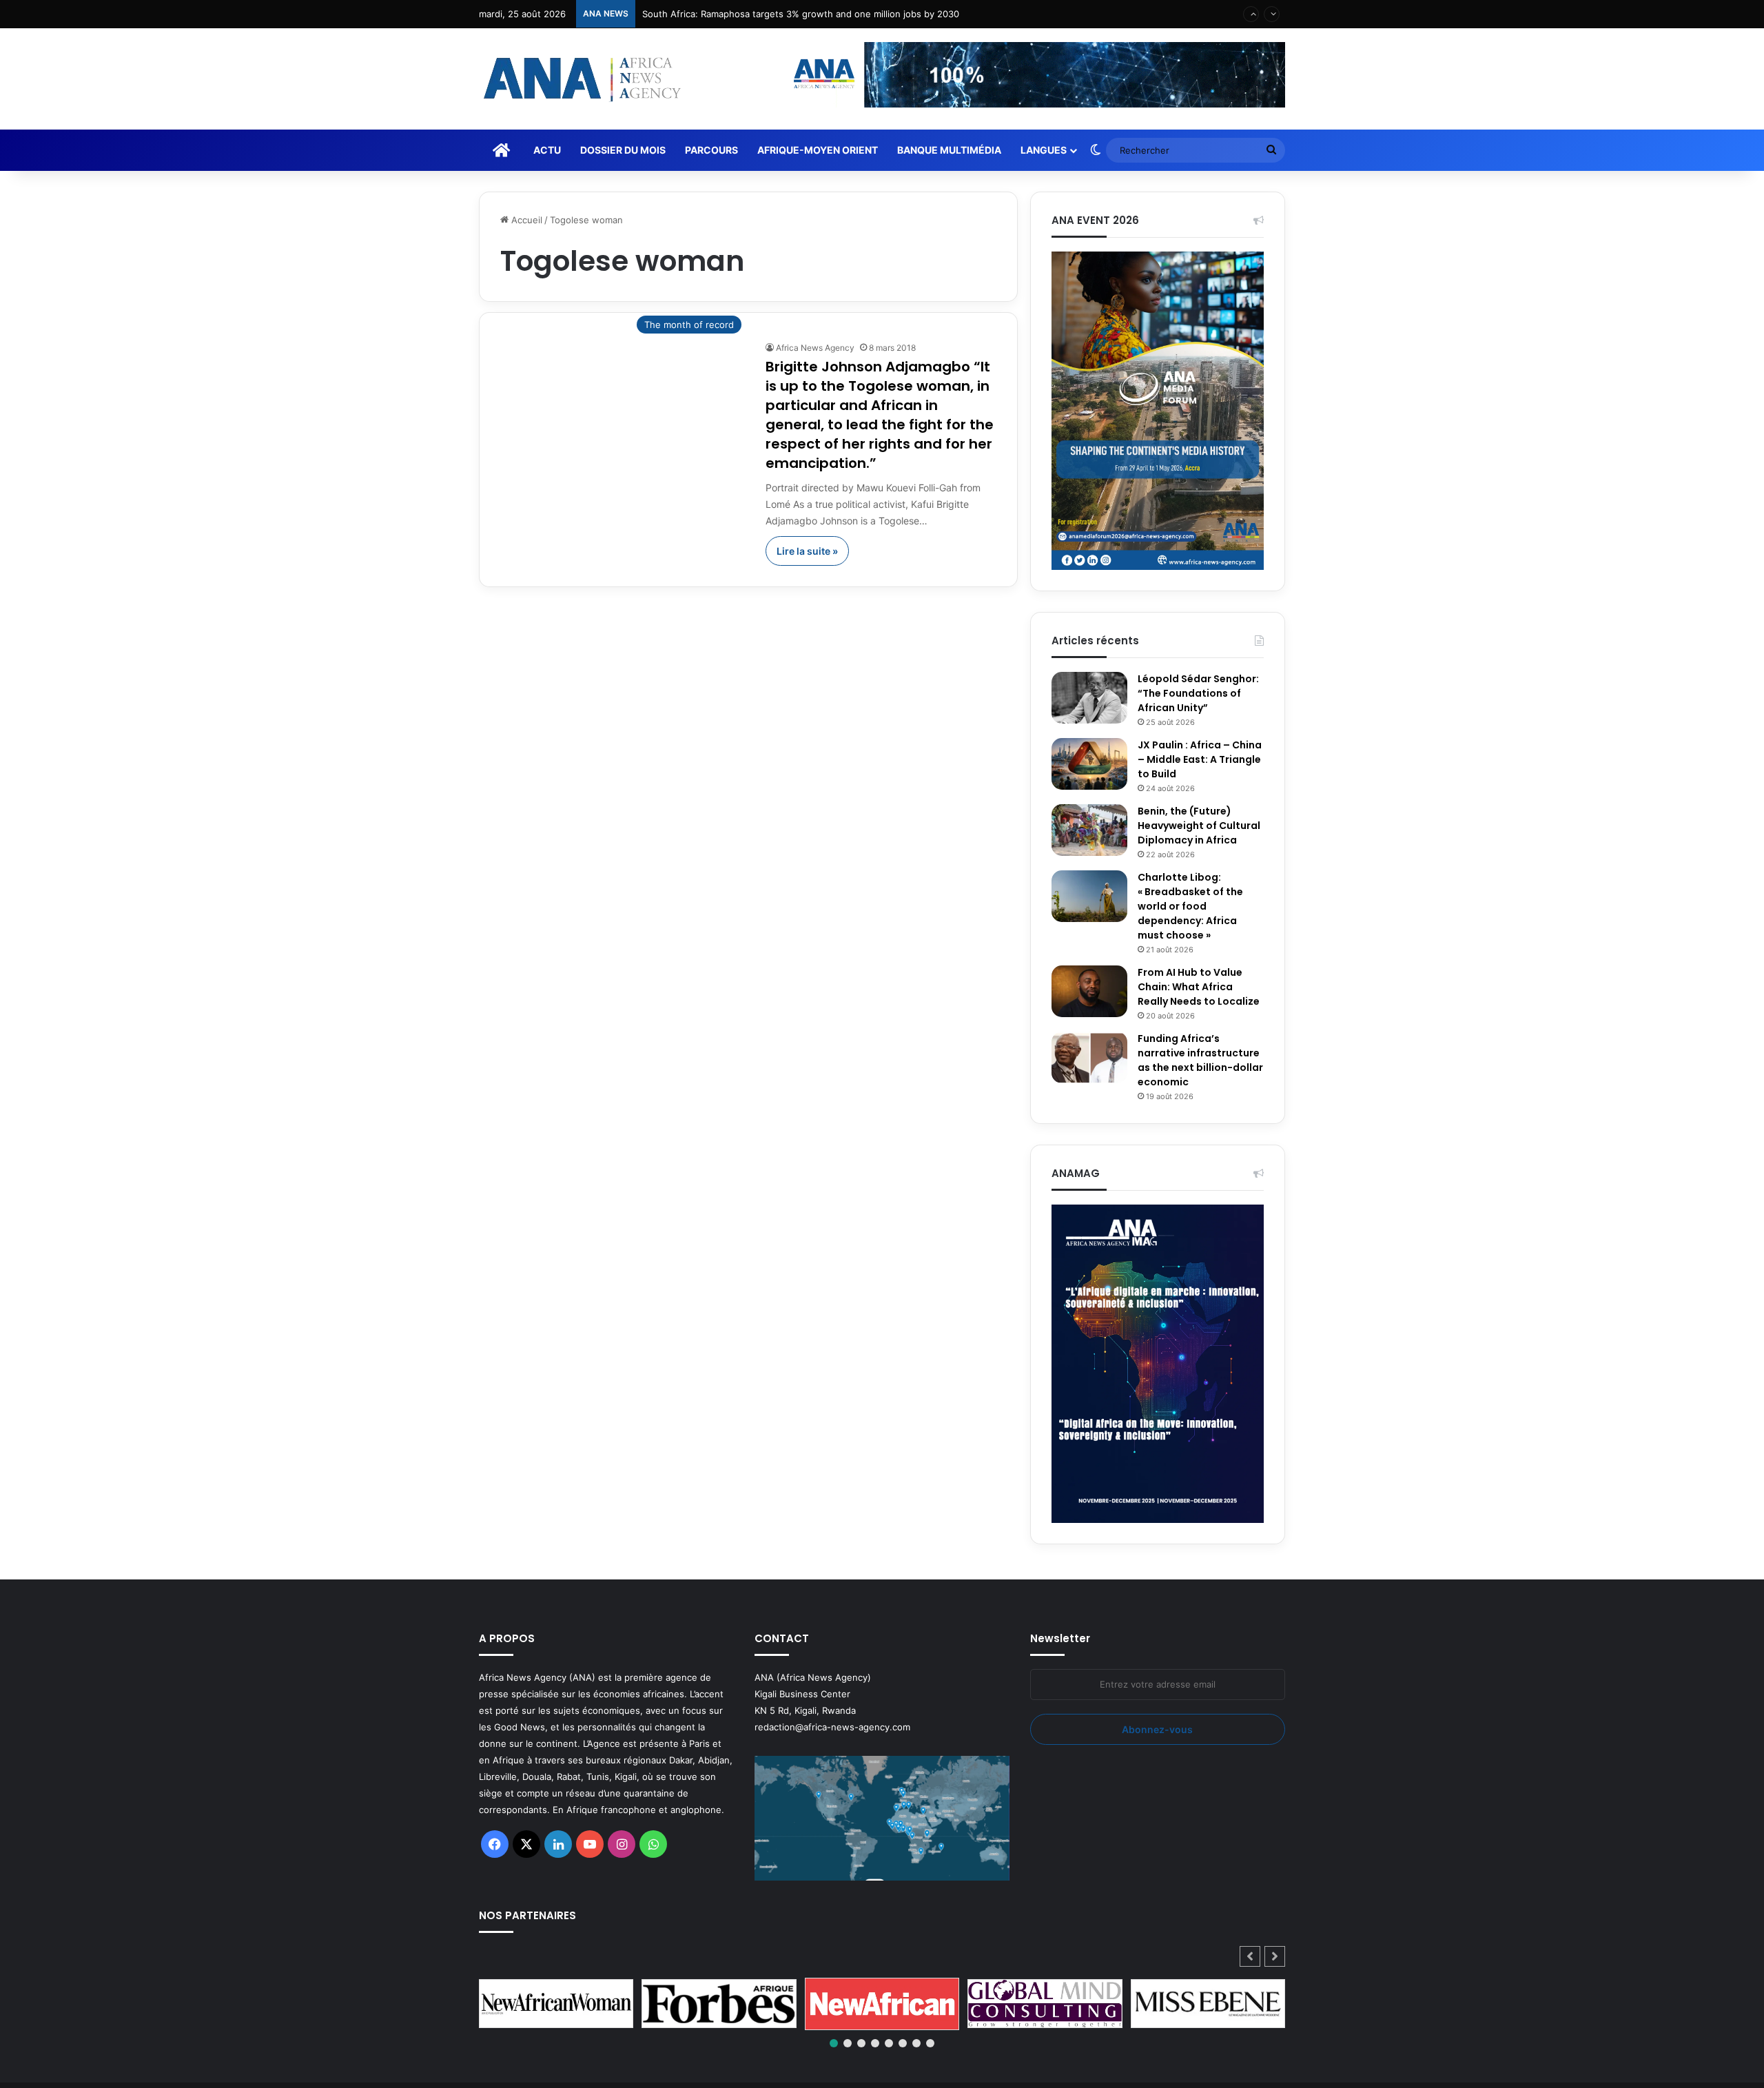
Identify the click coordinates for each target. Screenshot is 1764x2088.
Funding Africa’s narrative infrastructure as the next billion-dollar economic (1200, 1060)
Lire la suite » (807, 551)
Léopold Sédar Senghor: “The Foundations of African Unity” (1198, 693)
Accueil (525, 220)
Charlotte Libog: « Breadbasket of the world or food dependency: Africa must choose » (1190, 906)
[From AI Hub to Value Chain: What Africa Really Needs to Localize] (1089, 991)
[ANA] (580, 79)
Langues (1044, 150)
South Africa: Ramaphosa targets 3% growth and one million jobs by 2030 (801, 14)
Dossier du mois (623, 150)
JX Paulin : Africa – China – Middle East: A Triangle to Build (1200, 759)
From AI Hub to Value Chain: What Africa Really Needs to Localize (1199, 987)
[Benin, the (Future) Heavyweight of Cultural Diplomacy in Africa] (1089, 830)
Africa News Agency (815, 348)
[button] (1275, 1956)
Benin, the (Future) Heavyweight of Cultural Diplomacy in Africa (1199, 826)
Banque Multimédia (949, 150)
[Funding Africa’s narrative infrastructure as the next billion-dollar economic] (1089, 1057)
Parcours (711, 150)
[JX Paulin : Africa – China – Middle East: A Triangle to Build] (1089, 764)
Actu (547, 150)
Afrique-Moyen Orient (818, 150)
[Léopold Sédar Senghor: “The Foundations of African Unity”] (1089, 698)
